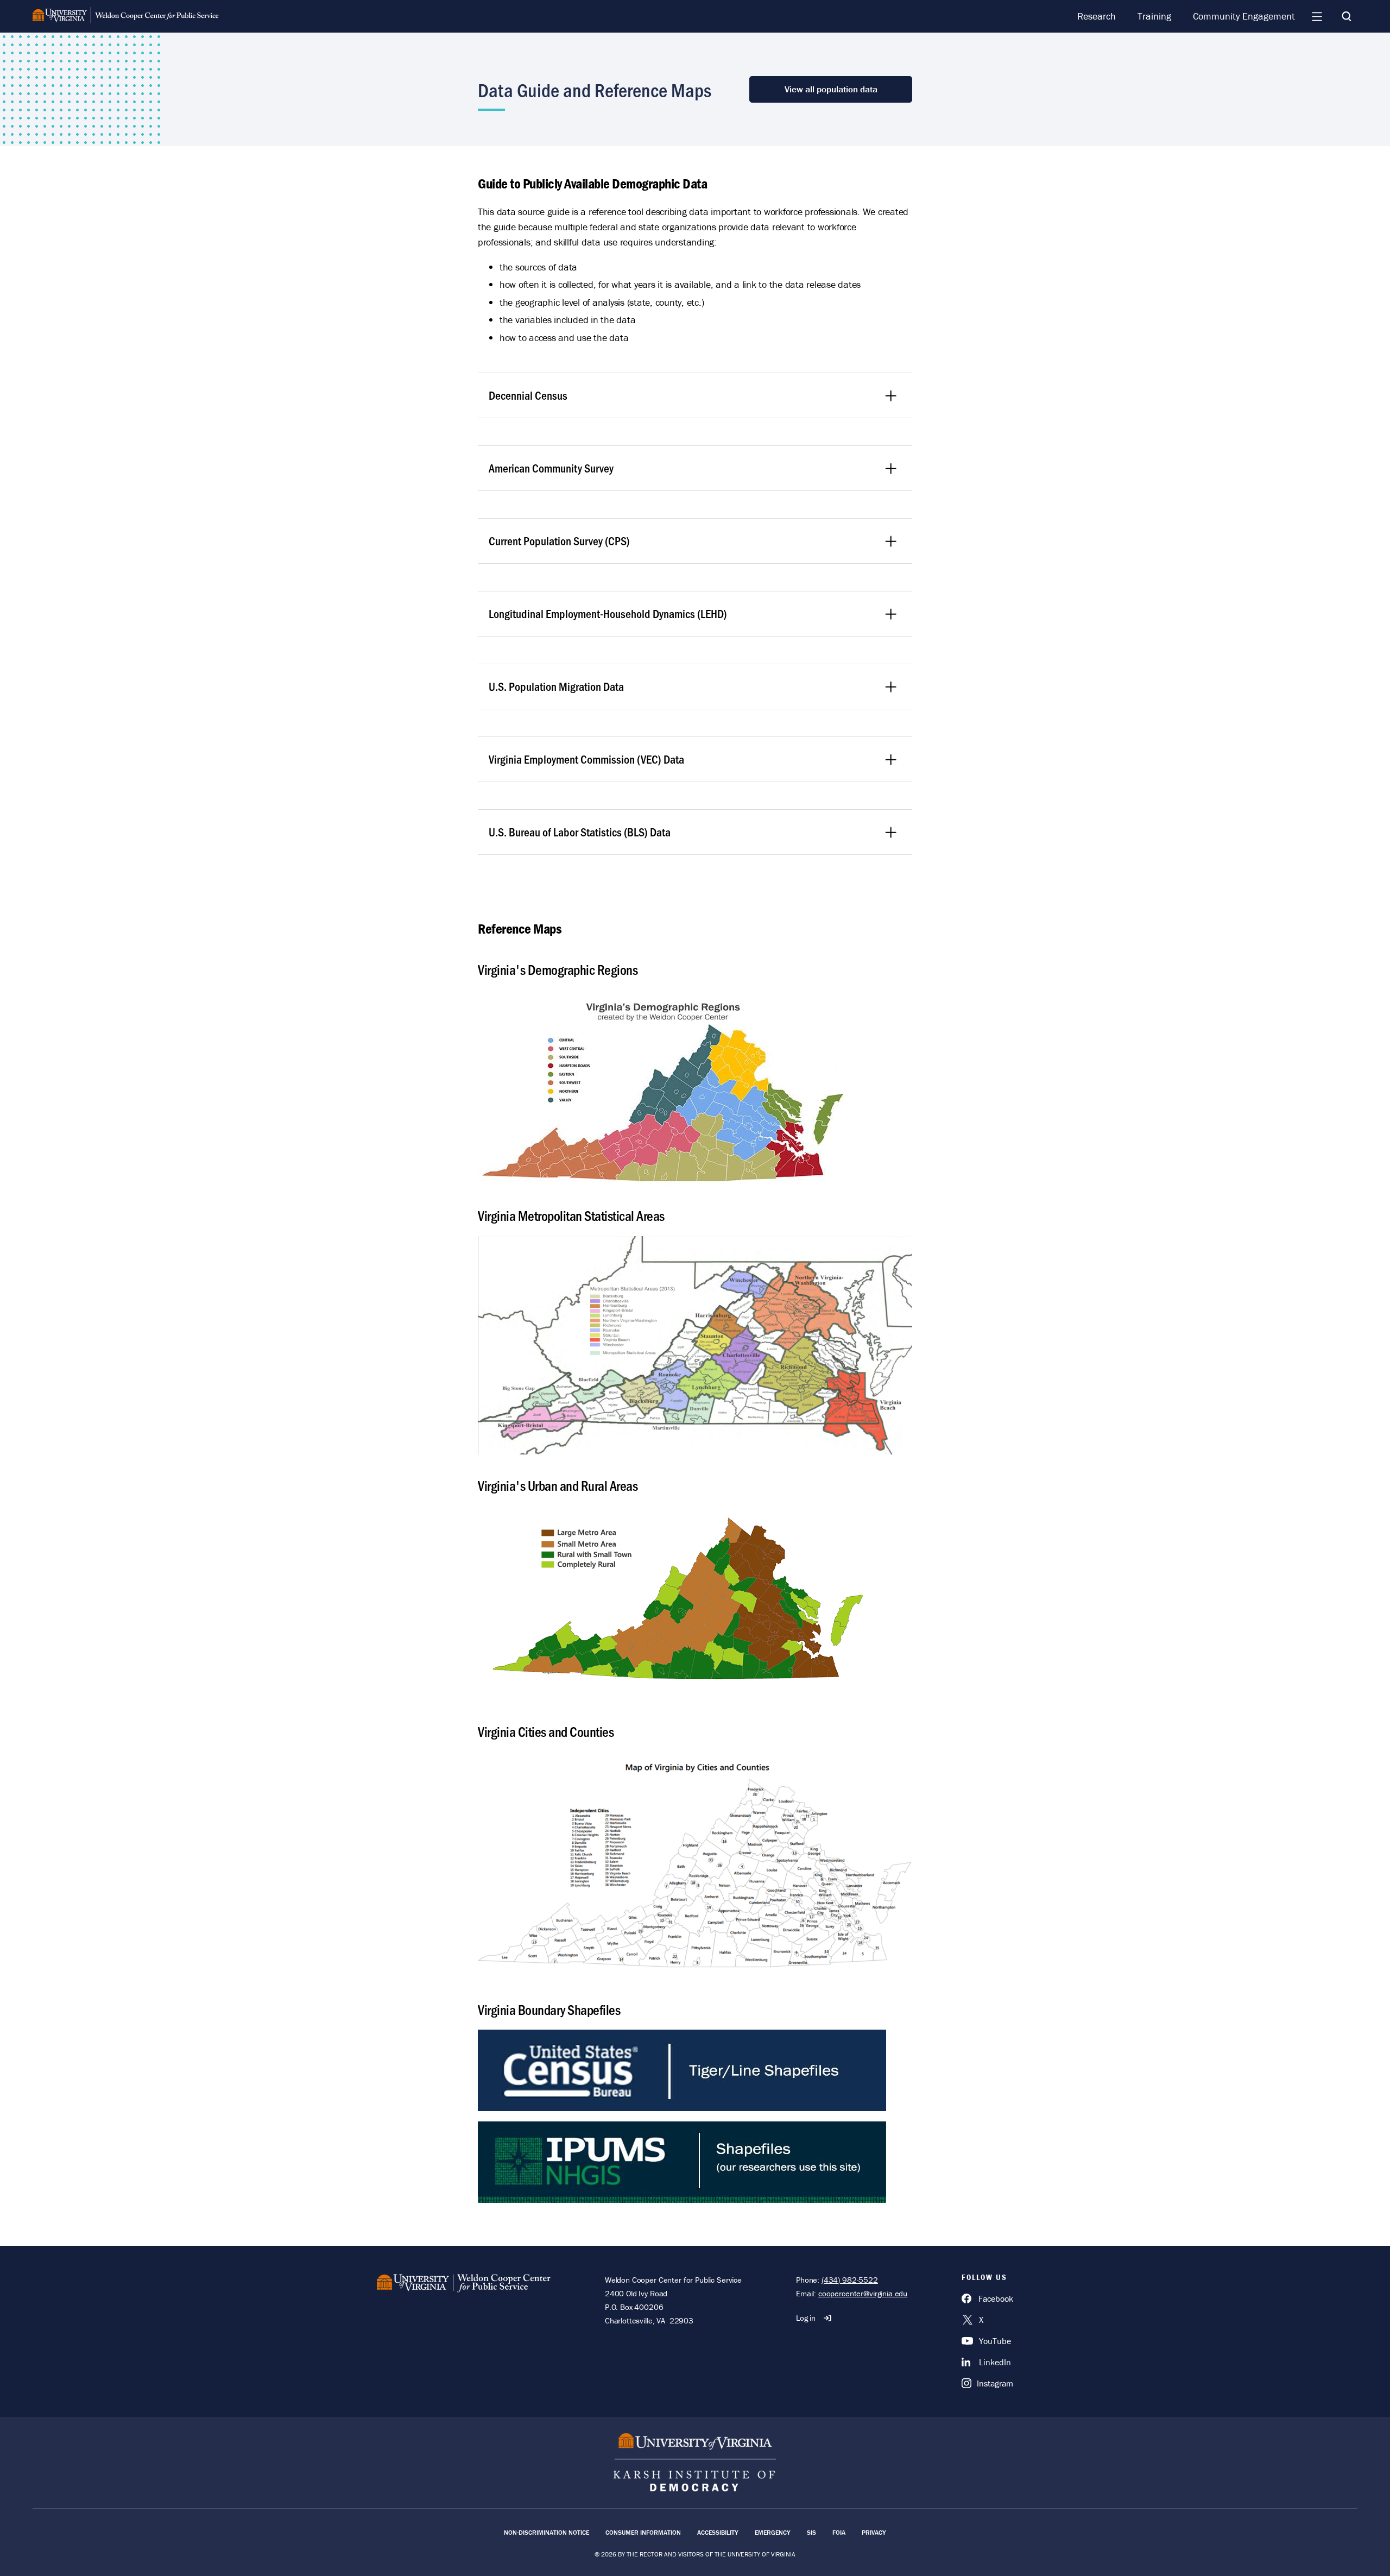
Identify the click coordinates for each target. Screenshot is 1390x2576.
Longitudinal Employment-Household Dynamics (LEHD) (608, 613)
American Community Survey (551, 468)
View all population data (831, 89)
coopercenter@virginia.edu (863, 2293)
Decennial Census (528, 395)
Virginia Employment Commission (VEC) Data (586, 759)
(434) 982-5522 (850, 2280)
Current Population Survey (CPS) (559, 541)
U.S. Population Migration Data (556, 686)
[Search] (1347, 16)
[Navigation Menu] (1317, 16)
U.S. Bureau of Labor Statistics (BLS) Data (580, 832)
